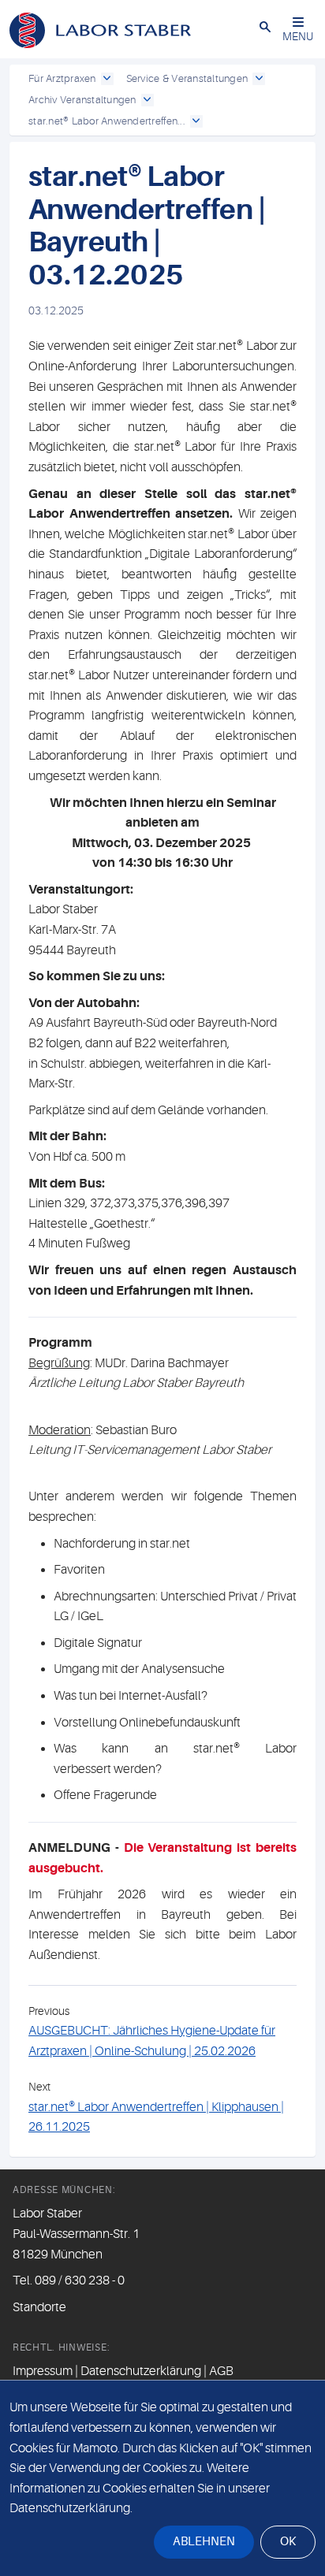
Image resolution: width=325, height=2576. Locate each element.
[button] (265, 26)
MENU (298, 36)
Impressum (43, 2371)
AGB (221, 2371)
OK (288, 2542)
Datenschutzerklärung (141, 2371)
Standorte (39, 2307)
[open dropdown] (107, 79)
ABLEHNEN (204, 2542)
